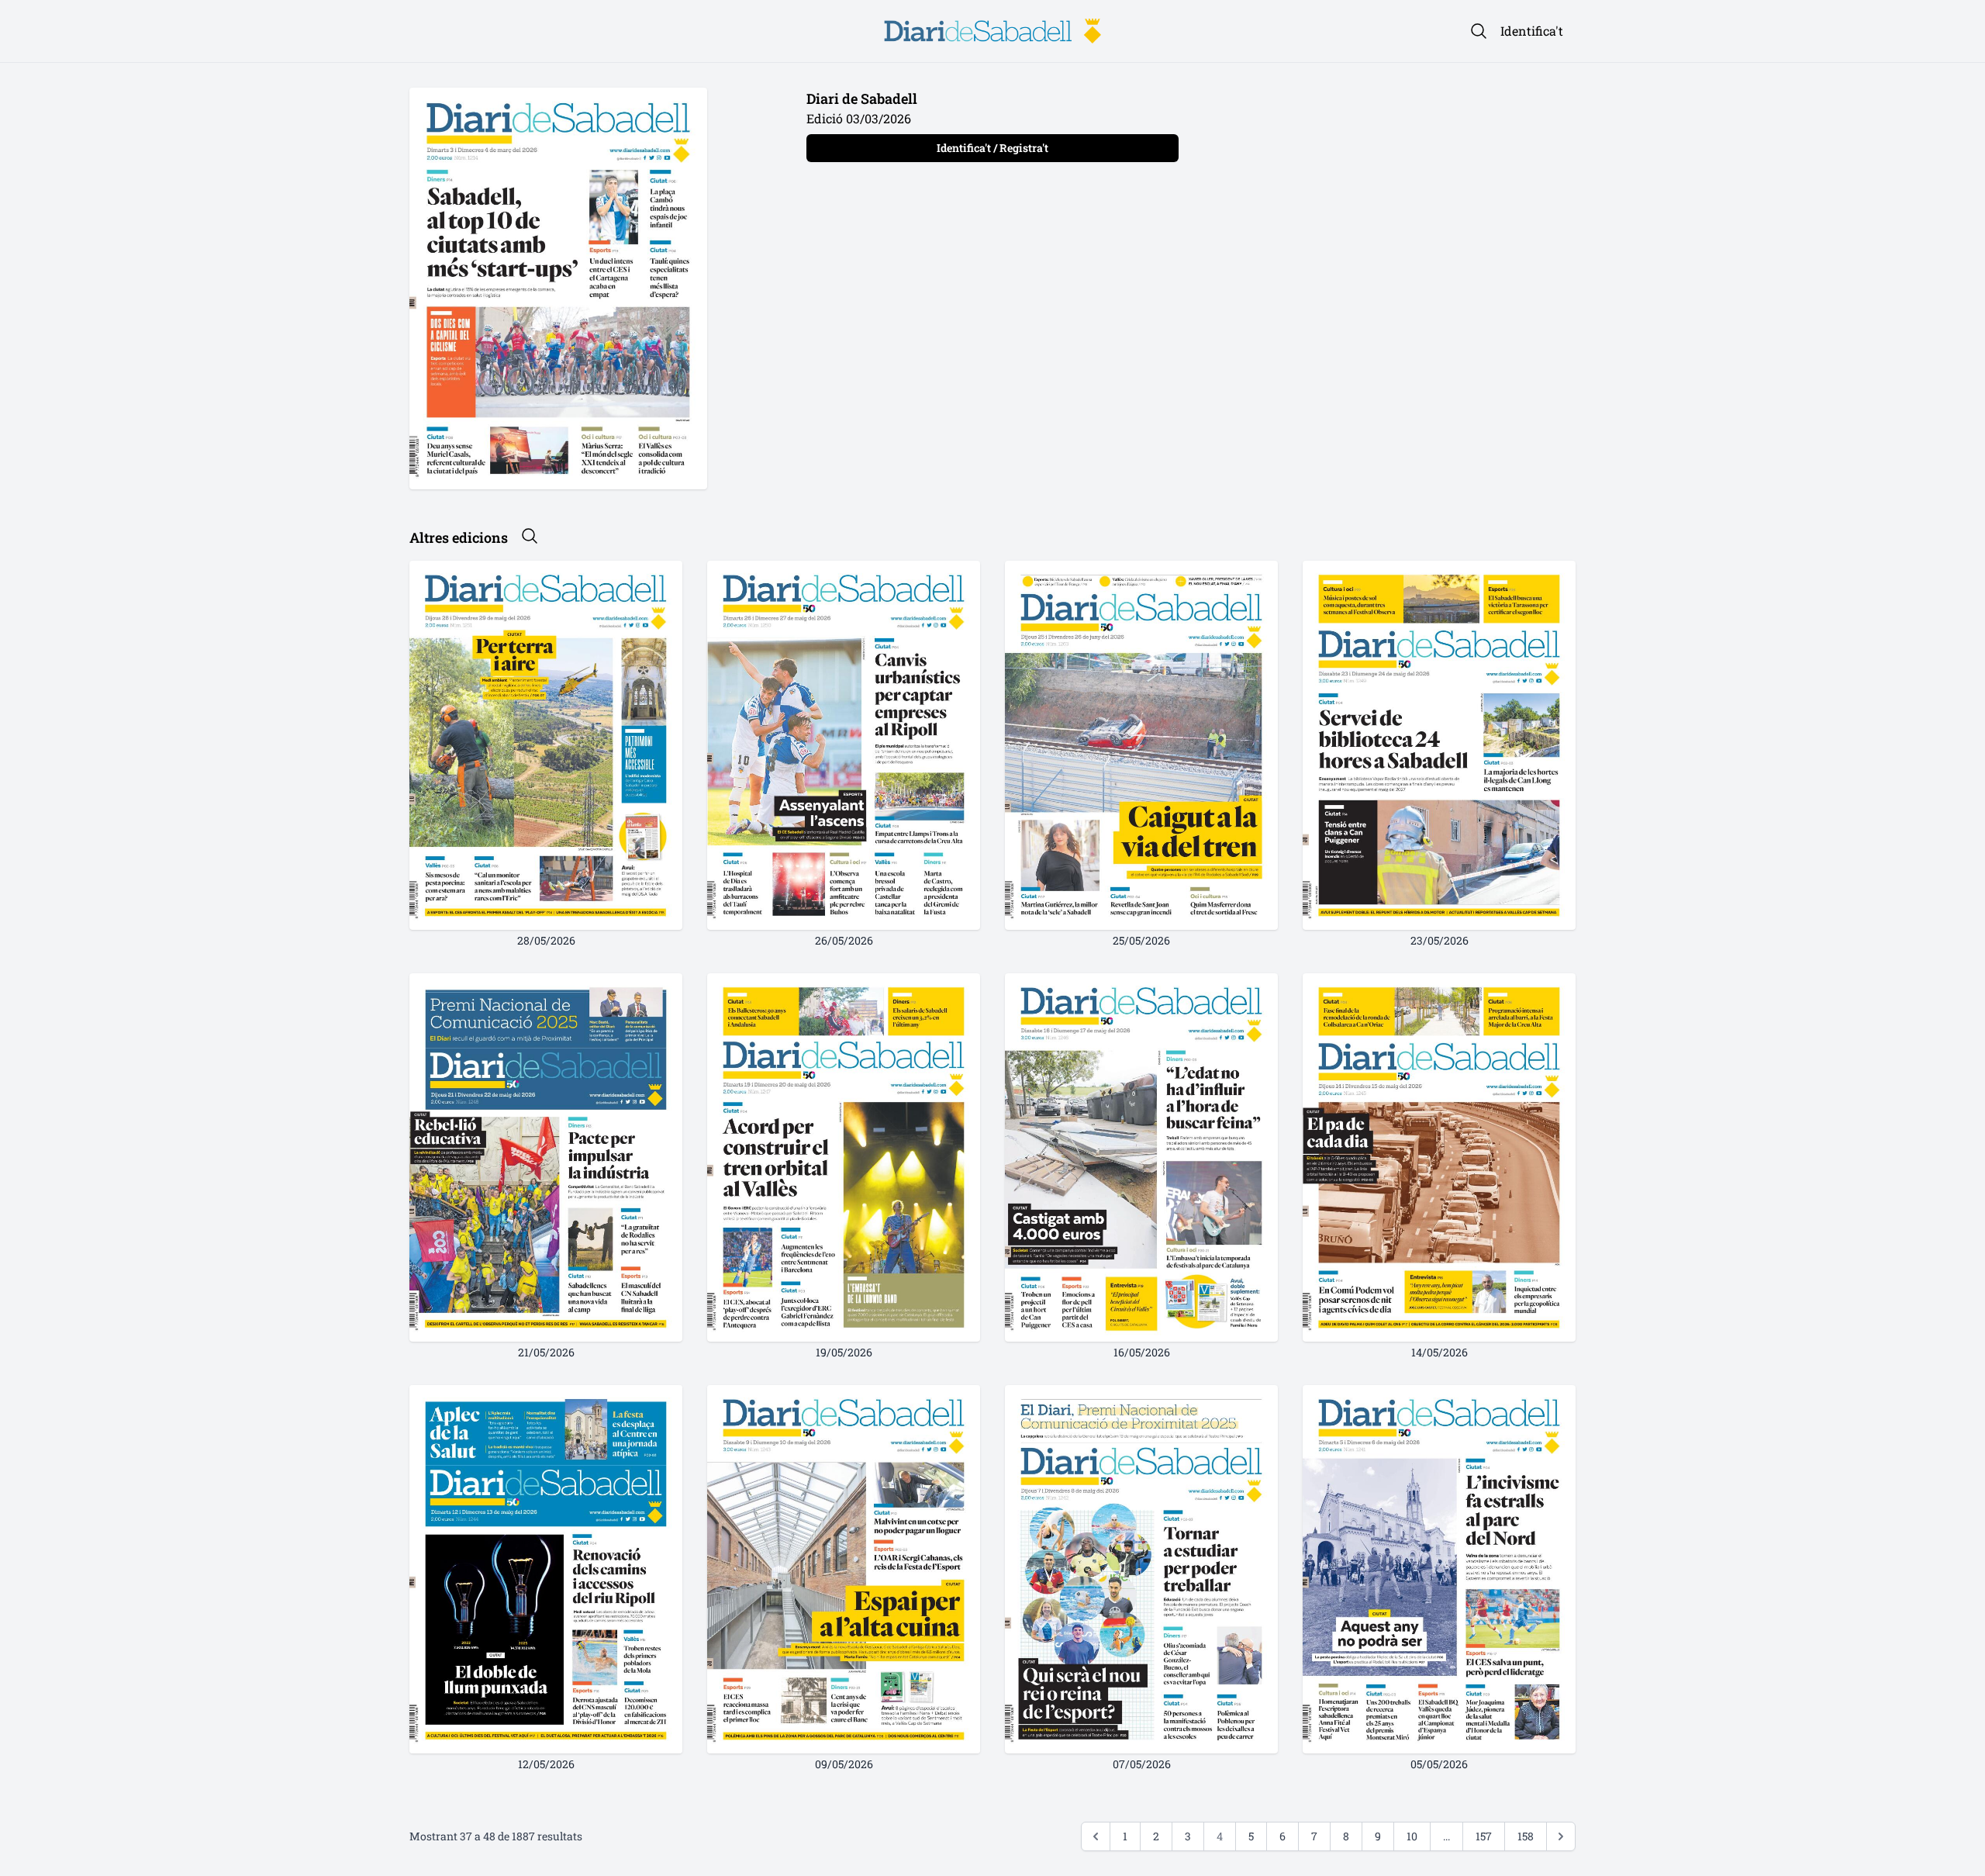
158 (1526, 1836)
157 (1484, 1836)
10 (1412, 1836)
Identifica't (1532, 31)
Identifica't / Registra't (992, 148)
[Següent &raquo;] (1561, 1836)
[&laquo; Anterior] (1096, 1836)
